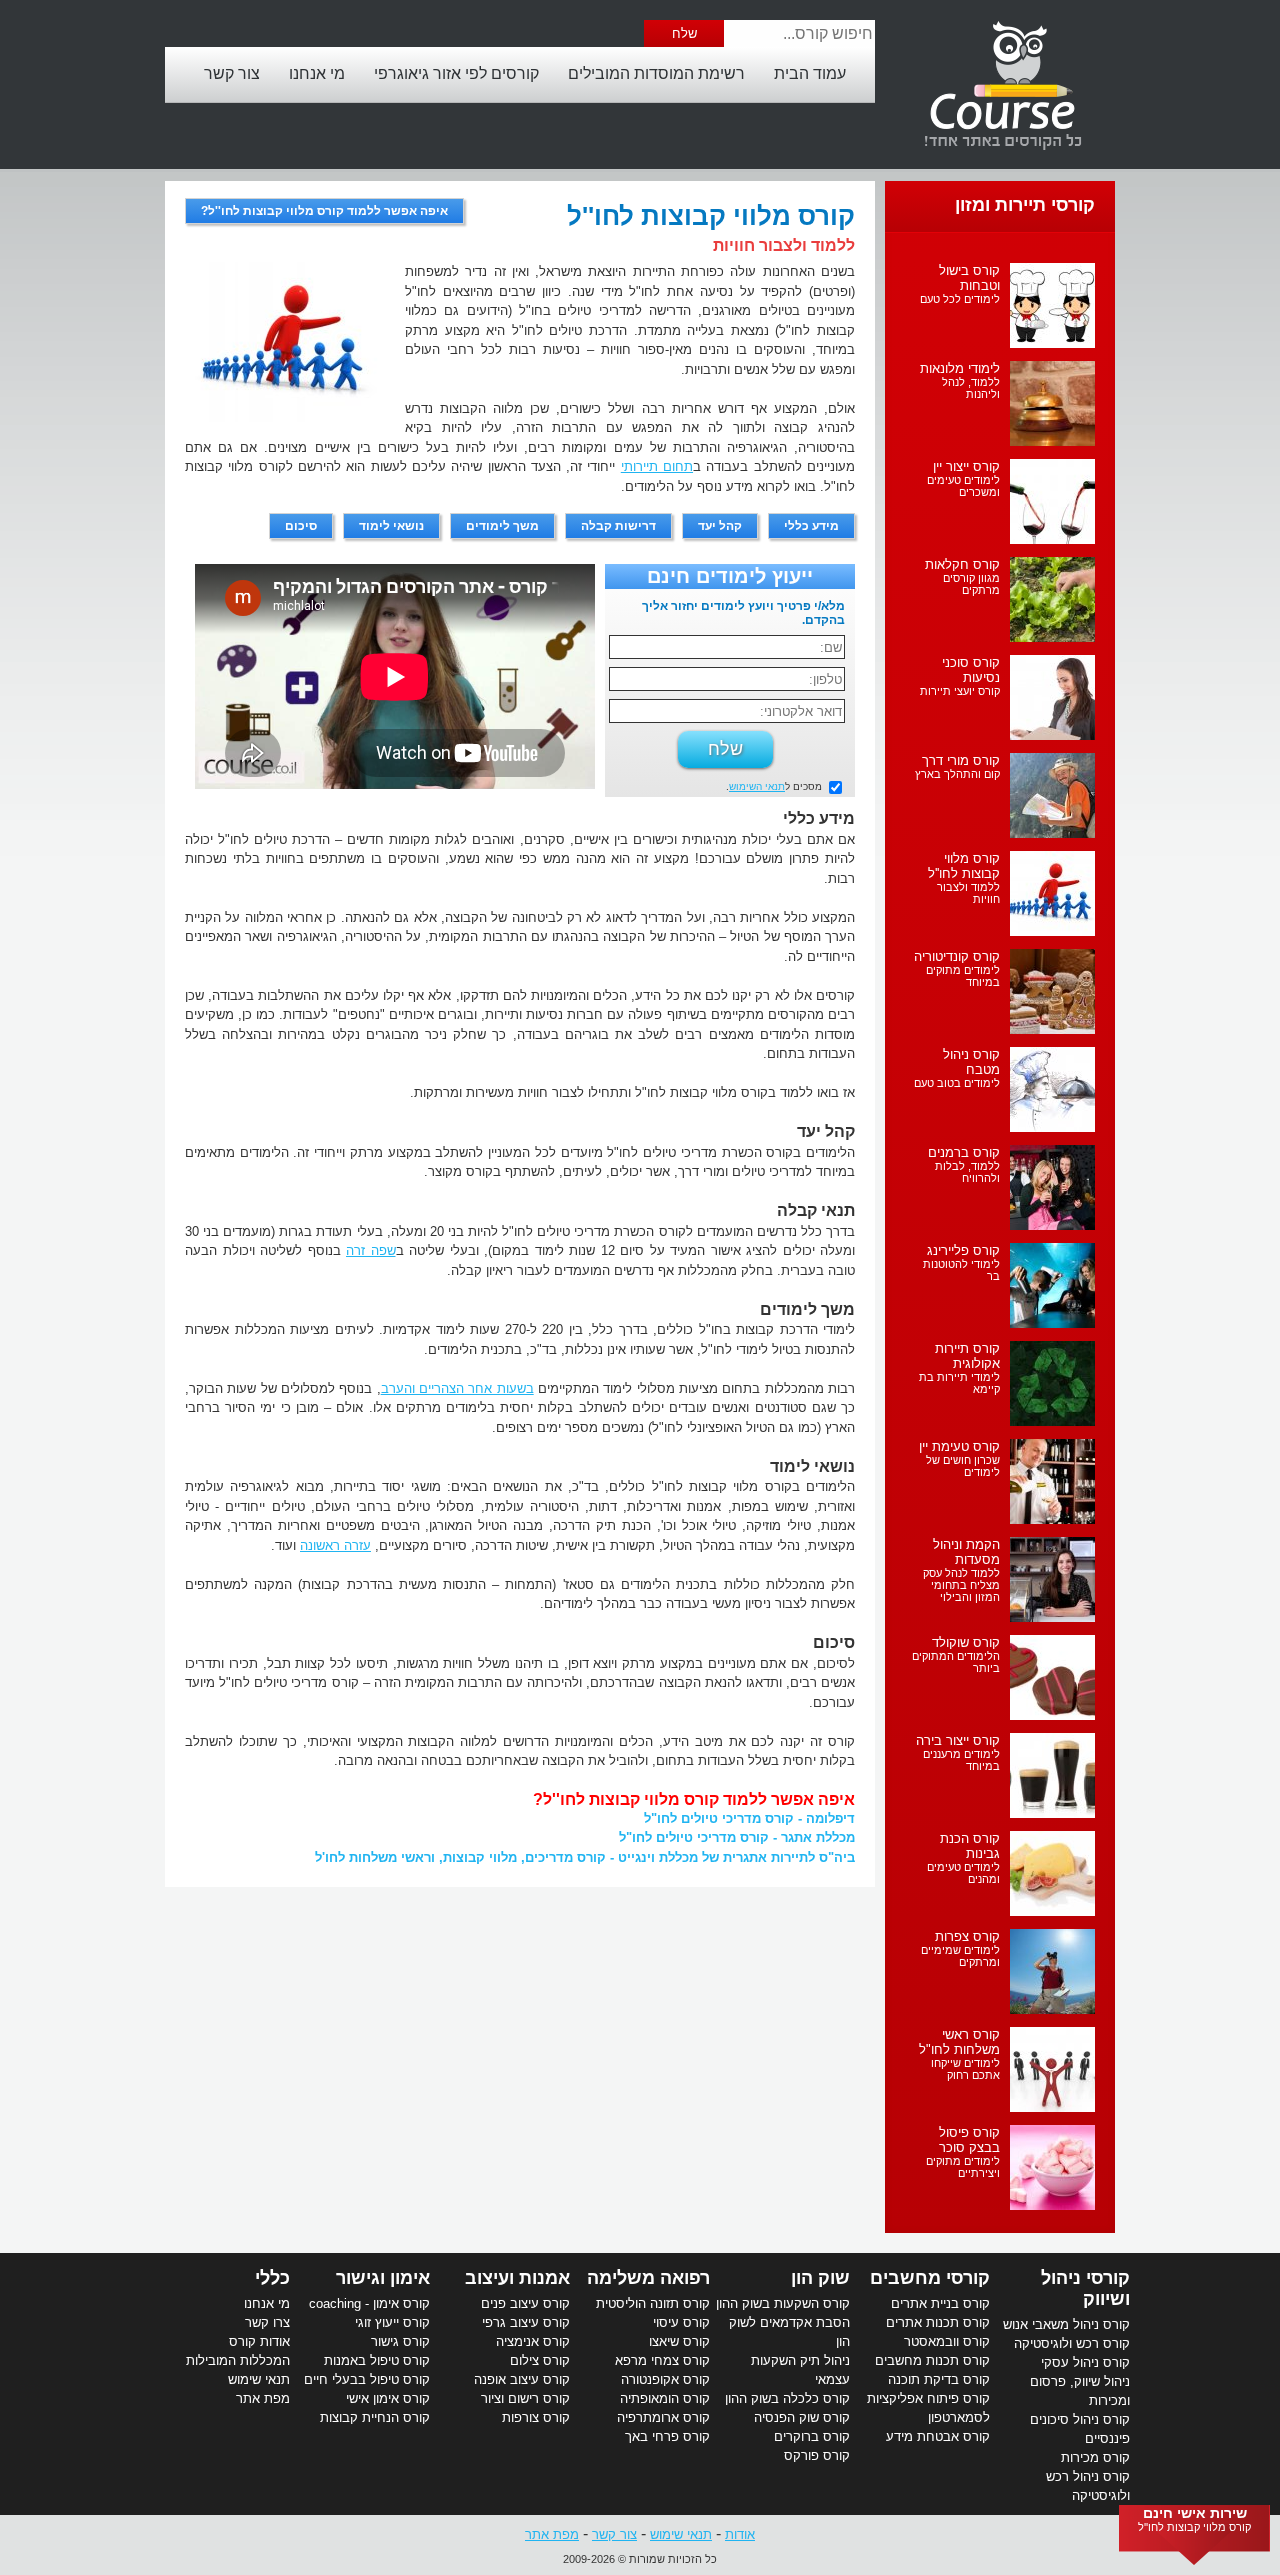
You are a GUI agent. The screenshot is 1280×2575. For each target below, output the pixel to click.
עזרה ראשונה (335, 1545)
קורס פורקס (817, 2455)
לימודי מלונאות (960, 368)
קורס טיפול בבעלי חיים (367, 2379)
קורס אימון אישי (388, 2398)
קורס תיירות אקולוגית (967, 1356)
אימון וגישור (383, 2278)
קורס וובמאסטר (947, 2341)
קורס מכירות (1095, 2457)
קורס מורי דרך (961, 760)
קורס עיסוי (681, 2322)
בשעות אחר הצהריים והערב (457, 1388)
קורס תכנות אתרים (938, 2322)
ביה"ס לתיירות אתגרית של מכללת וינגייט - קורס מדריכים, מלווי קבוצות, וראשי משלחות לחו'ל (585, 1857)
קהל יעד (720, 526)
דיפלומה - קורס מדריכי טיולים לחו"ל (749, 1818)
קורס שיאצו (679, 2341)
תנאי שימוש (259, 2379)
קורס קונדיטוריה (957, 956)
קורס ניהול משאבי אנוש (1066, 2324)
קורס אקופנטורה (665, 2379)
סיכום (301, 526)
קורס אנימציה (533, 2341)
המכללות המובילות (238, 2360)
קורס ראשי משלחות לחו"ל (959, 2042)
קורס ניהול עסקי (1085, 2362)
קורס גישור (400, 2341)
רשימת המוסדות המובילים (656, 73)
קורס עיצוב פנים (525, 2303)
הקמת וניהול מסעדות (966, 1552)
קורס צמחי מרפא (662, 2360)
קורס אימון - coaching (369, 2303)
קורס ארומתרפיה (663, 2417)
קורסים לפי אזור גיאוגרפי (456, 73)
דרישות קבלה (618, 526)
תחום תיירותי (657, 466)
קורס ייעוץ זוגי (392, 2322)
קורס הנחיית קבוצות (375, 2417)
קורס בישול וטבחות (969, 278)
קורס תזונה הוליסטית (653, 2303)
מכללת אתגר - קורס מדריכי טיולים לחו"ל (737, 1837)
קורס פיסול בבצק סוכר (969, 2140)
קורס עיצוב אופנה (522, 2379)
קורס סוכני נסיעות (971, 670)
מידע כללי (811, 526)
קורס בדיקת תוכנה (939, 2379)
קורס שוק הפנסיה (802, 2417)
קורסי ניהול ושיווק (1085, 2288)
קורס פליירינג (963, 1250)
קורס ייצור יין (966, 466)
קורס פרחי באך (667, 2436)
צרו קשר (267, 2322)
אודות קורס (259, 2341)
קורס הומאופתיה (665, 2398)
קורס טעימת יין (959, 1446)
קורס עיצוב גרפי (526, 2322)
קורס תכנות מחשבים (932, 2360)
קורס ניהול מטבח (971, 1062)
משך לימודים (502, 526)
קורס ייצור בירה (958, 1740)
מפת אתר (263, 2398)
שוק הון (820, 2278)
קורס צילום (540, 2360)
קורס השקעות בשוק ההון (783, 2303)
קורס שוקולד (966, 1642)
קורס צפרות (967, 1936)
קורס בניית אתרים (940, 2303)
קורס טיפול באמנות (377, 2360)
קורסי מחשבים (930, 2278)
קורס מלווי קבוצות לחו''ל (964, 866)
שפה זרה (371, 1250)
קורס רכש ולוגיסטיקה (1072, 2343)
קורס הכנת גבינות (970, 1846)
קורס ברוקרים (812, 2436)
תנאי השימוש (757, 786)
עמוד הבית (810, 73)
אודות (740, 2534)
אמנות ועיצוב (517, 2278)
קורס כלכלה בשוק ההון (787, 2398)
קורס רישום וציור (525, 2398)
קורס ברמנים (964, 1152)
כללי (272, 2278)
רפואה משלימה (648, 2278)
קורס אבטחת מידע (938, 2436)
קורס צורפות (536, 2417)
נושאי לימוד (391, 526)
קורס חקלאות (962, 564)
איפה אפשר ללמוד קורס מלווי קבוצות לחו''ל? (324, 211)
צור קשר (232, 73)
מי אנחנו (317, 73)
